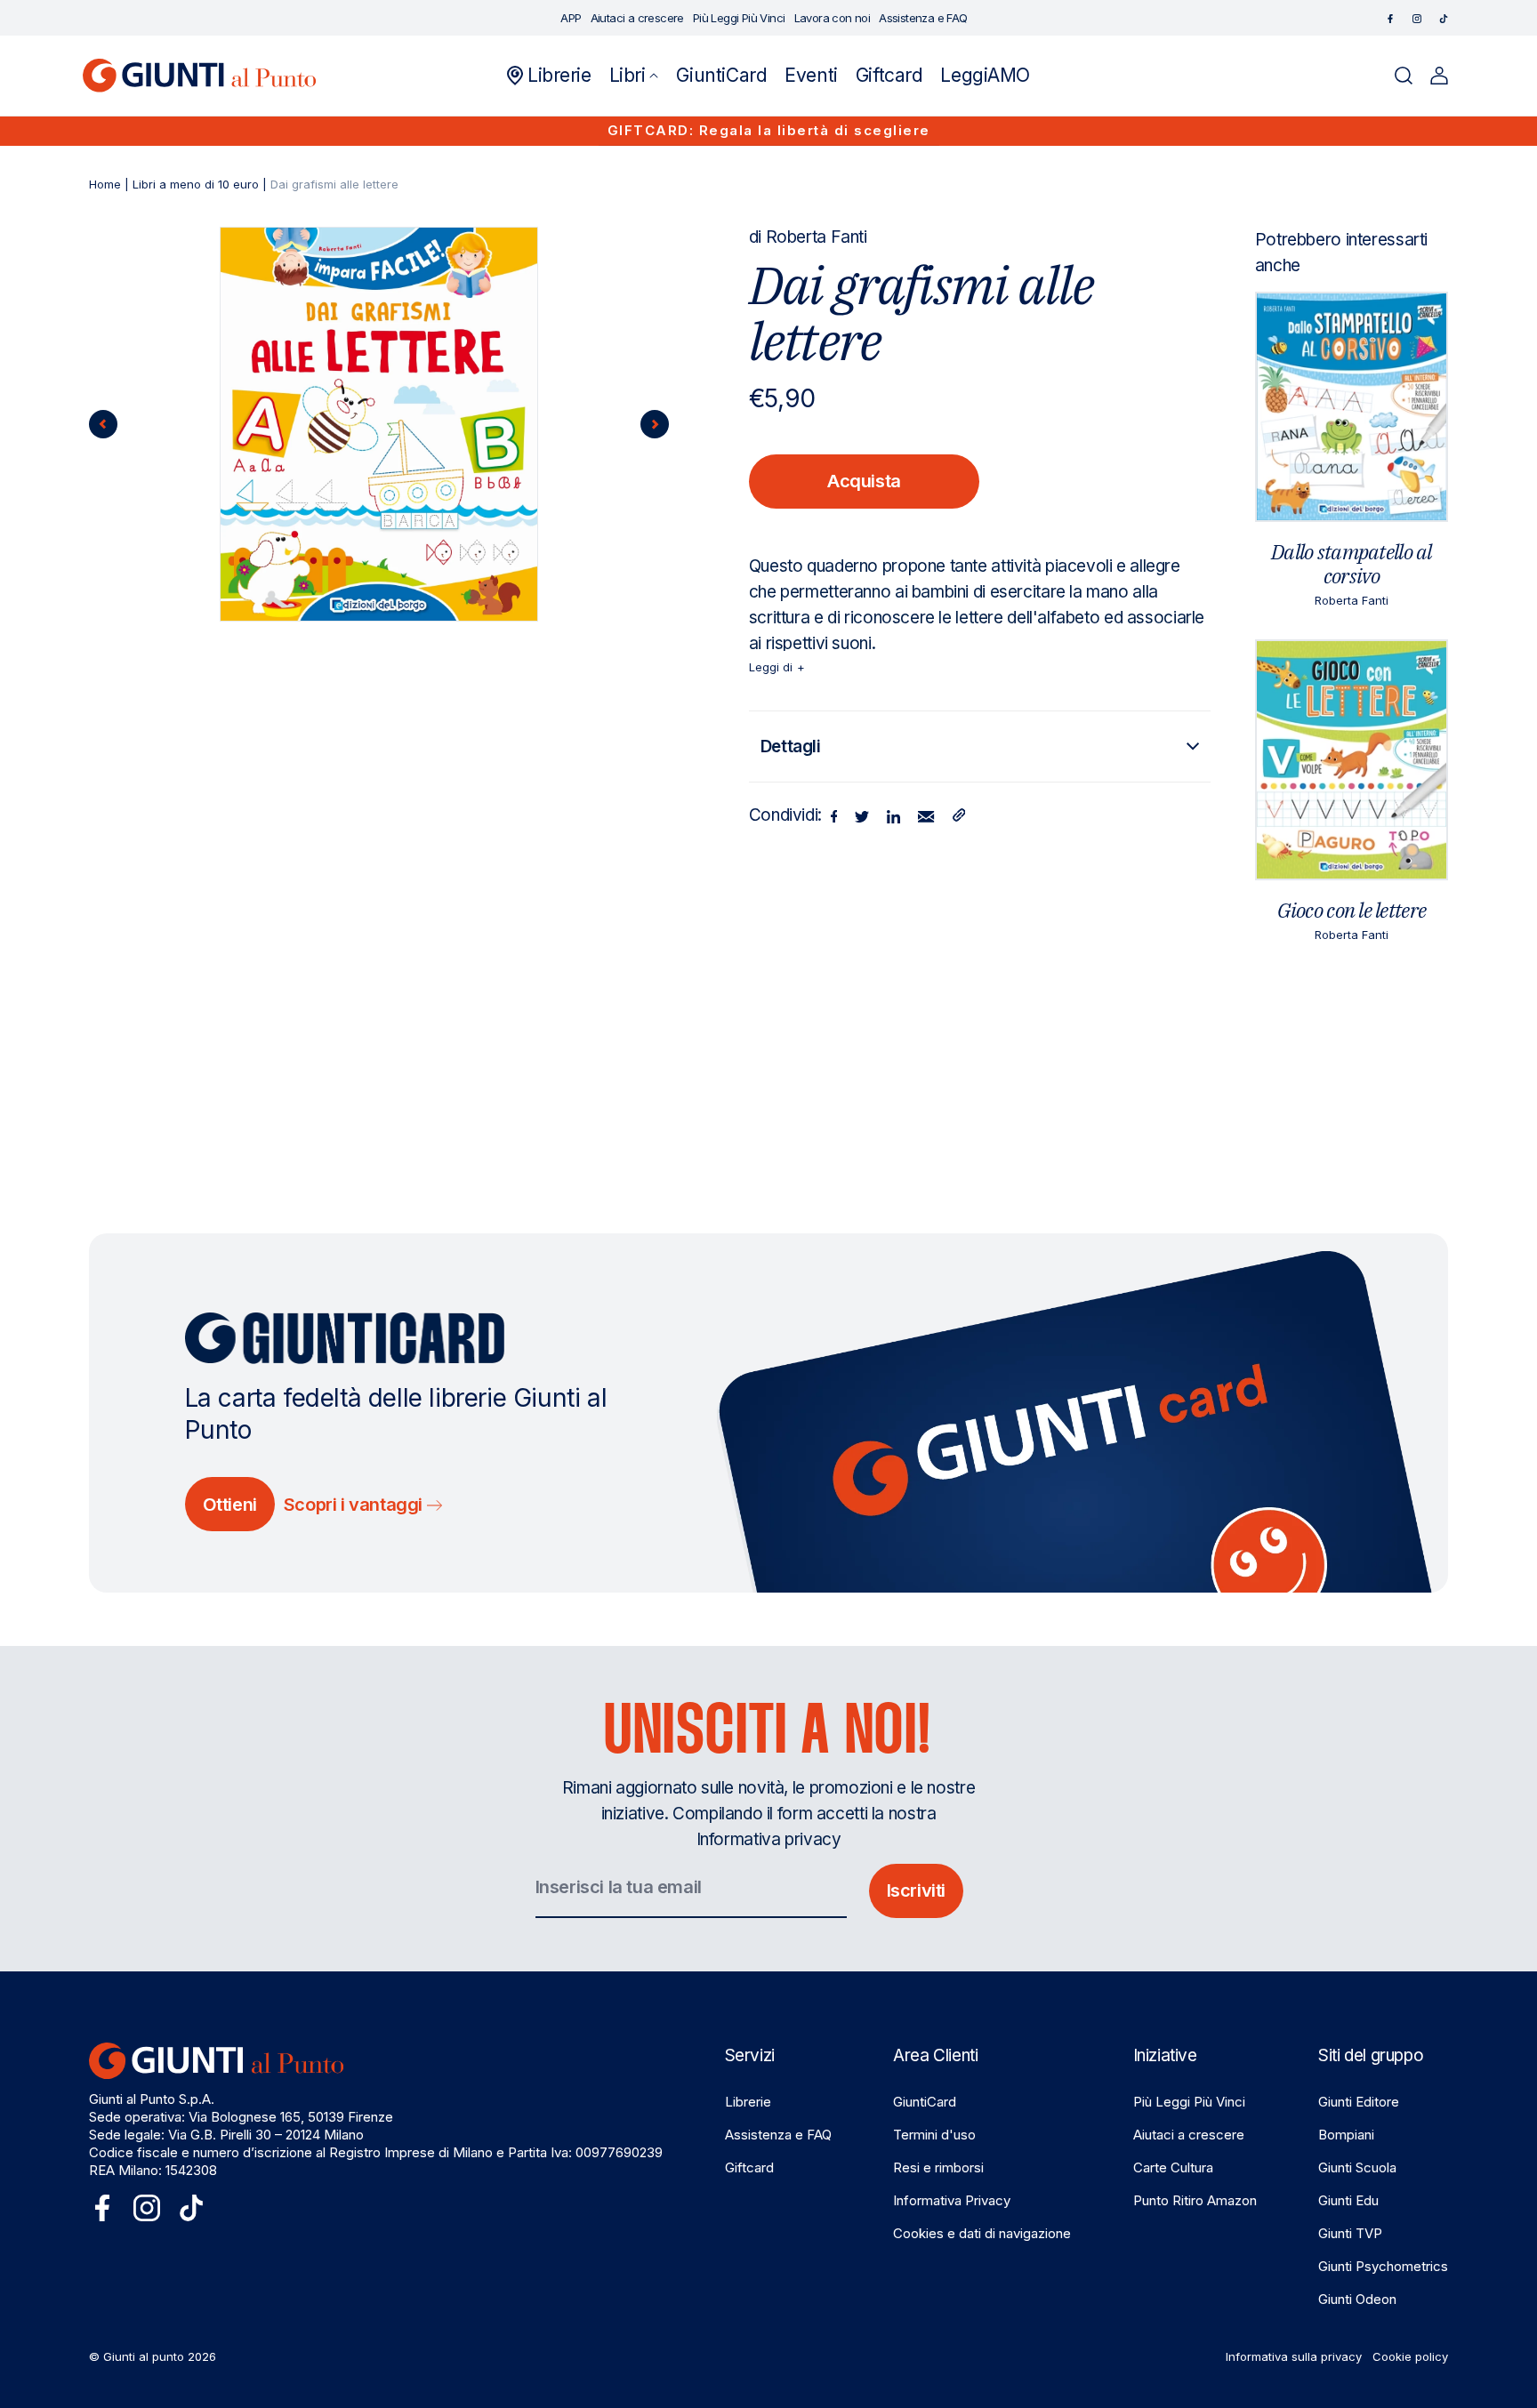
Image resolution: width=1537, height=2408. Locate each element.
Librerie (748, 2102)
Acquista (864, 481)
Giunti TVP (1350, 2233)
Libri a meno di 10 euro (196, 184)
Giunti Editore (1359, 2102)
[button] (634, 76)
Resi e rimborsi (938, 2167)
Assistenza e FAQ (778, 2135)
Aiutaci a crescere (1189, 2135)
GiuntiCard (925, 2102)
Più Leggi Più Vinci (1189, 2102)
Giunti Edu (1348, 2200)
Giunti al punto (144, 2356)
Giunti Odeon (1357, 2299)
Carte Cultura (1173, 2167)
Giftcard (749, 2167)
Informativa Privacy (952, 2200)
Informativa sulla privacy (1294, 2356)
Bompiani (1346, 2135)
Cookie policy (1410, 2356)
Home (105, 184)
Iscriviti (916, 1890)
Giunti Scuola (1357, 2167)
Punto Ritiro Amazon (1195, 2200)
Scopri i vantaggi (355, 1505)
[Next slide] (655, 424)
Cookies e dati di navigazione (982, 2233)
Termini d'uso (934, 2135)
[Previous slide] (103, 424)
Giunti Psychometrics (1383, 2266)
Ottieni (230, 1505)
